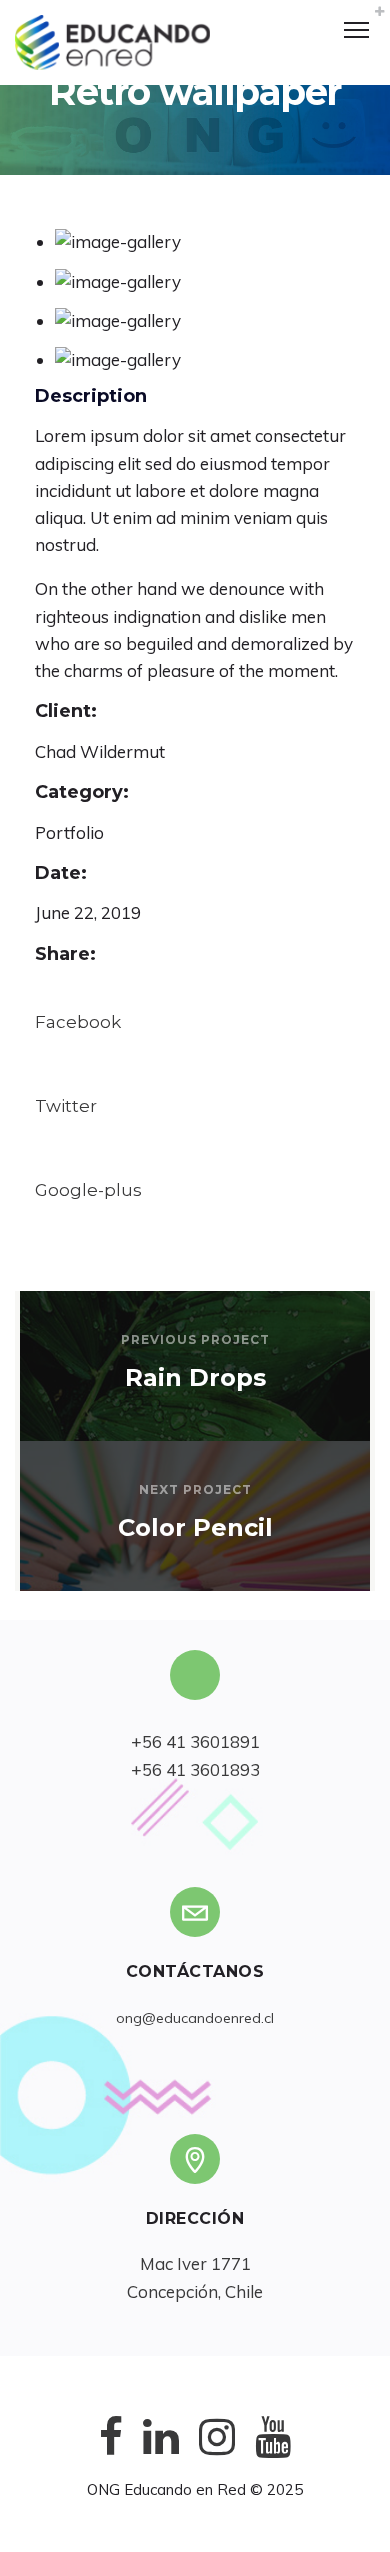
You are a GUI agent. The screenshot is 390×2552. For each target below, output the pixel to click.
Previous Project (195, 1339)
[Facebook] (111, 2452)
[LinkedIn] (161, 2452)
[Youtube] (273, 2452)
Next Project (195, 1489)
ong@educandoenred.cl (195, 2018)
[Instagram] (217, 2452)
